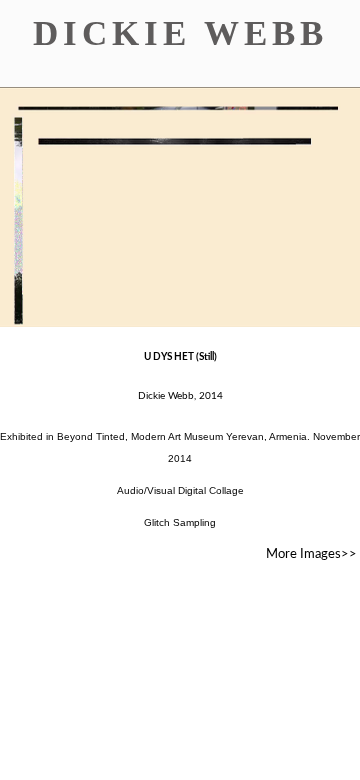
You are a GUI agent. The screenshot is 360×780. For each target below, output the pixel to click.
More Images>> (311, 554)
